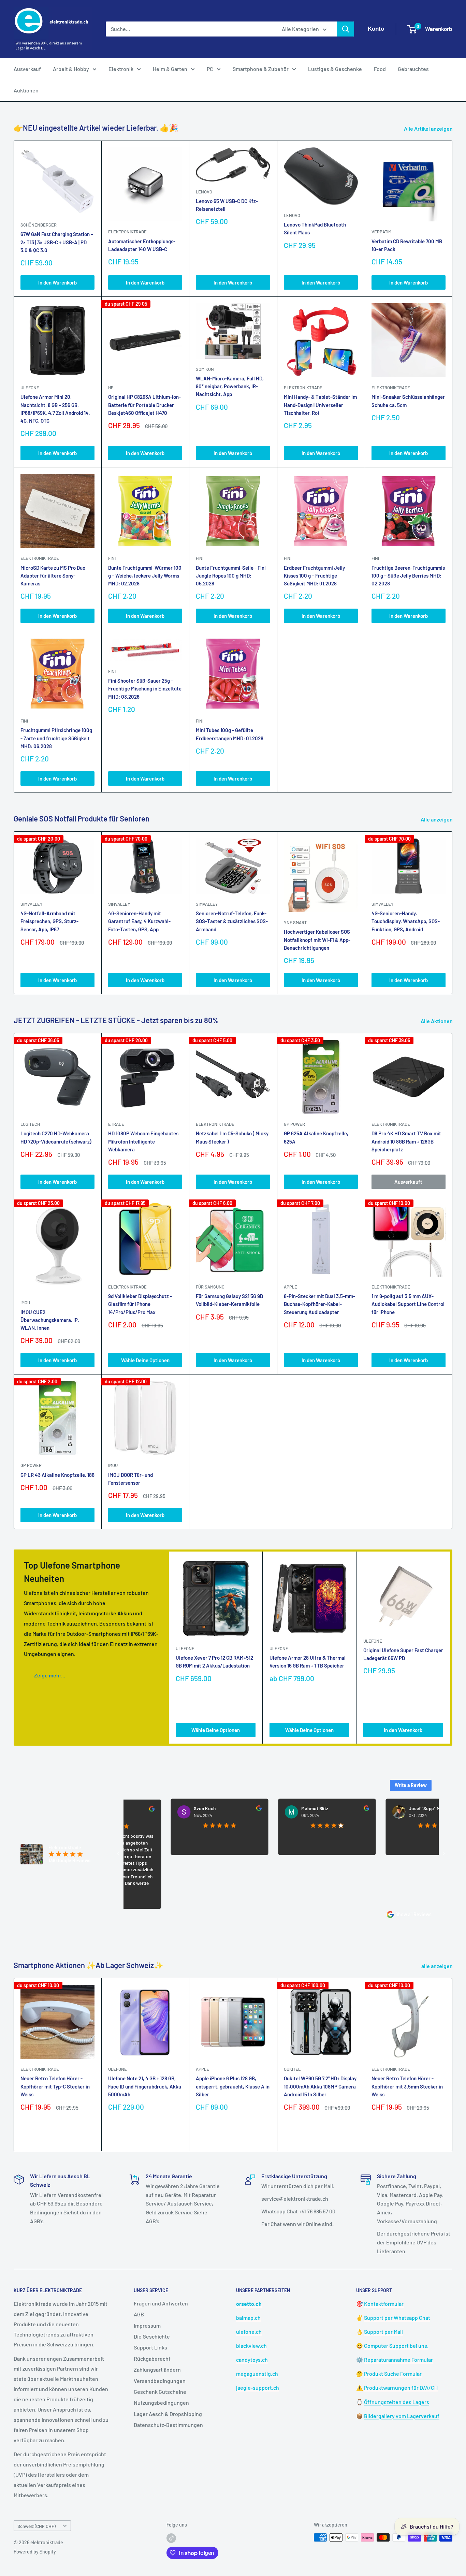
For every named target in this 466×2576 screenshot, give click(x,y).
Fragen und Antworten (161, 2303)
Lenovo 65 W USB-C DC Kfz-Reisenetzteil (227, 205)
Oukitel (292, 2069)
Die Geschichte (152, 2336)
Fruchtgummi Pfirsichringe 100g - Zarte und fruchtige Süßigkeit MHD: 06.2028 (56, 738)
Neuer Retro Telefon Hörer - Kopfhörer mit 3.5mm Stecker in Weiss (407, 2086)
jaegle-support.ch (258, 2388)
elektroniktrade (127, 232)
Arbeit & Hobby (71, 69)
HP (111, 388)
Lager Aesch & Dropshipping (168, 2414)
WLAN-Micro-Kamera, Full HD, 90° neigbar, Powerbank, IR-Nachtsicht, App (230, 386)
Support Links (150, 2347)
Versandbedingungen (160, 2381)
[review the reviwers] (206, 1809)
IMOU (25, 1302)
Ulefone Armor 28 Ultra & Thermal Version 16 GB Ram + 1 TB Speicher (308, 1662)
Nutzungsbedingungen (161, 2403)
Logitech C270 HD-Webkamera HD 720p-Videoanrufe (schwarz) (56, 1137)
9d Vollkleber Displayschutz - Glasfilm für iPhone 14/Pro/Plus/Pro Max (140, 1304)
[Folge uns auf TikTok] (171, 2538)
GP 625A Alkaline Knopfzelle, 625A (316, 1137)
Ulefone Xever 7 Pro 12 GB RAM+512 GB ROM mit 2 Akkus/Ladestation (214, 1662)
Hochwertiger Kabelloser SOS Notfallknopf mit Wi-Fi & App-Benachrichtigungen (317, 940)
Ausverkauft (408, 1182)
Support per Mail (383, 2332)
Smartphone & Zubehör (261, 69)
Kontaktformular (384, 2304)
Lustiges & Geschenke (335, 69)
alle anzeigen (438, 1966)
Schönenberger (39, 225)
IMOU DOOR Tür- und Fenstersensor (130, 1479)
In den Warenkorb (57, 282)
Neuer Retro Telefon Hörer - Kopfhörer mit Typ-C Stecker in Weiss (55, 2086)
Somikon (205, 369)
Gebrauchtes (413, 69)
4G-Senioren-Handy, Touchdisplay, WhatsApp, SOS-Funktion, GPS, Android (406, 921)
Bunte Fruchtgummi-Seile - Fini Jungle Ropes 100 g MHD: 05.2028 (231, 576)
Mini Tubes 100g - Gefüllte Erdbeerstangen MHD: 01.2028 (230, 734)
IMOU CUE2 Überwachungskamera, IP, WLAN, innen (50, 1320)
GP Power (294, 1124)
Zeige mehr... (50, 1675)
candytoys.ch (252, 2360)
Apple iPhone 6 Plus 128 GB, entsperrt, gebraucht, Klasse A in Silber (233, 2086)
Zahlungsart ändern (157, 2369)
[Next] (453, 913)
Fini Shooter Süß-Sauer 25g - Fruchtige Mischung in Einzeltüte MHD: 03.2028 (145, 689)
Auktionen (26, 90)
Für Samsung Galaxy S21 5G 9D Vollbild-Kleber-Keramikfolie (229, 1300)
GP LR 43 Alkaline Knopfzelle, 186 (57, 1475)
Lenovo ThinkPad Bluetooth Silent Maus (315, 228)
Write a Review (411, 1785)
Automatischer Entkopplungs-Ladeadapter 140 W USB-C (142, 245)
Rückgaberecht (152, 2359)
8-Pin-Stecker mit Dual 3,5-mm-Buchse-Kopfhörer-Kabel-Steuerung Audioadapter (319, 1304)
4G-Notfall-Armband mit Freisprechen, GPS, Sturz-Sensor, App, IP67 (49, 921)
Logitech (30, 1124)
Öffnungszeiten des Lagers (397, 2402)
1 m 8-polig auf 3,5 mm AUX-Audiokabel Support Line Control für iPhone (408, 1304)
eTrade (116, 1124)
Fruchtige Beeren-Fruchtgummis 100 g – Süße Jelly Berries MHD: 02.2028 (408, 576)
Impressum (147, 2325)
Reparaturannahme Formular (398, 2360)
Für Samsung (210, 1287)
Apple (202, 2069)
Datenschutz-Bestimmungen (168, 2425)
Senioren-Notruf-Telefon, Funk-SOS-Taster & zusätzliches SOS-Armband (232, 921)
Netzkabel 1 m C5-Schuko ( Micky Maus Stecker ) (232, 1137)
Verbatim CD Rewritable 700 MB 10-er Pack (407, 245)
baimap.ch (248, 2318)
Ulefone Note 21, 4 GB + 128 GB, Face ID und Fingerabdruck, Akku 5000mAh (145, 2086)
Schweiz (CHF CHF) (37, 2526)
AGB (139, 2314)
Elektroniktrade (215, 1124)
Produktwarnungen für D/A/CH (401, 2388)
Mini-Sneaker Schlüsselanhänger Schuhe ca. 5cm (408, 401)
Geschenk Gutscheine (160, 2392)
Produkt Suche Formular (393, 2374)
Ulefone (30, 388)
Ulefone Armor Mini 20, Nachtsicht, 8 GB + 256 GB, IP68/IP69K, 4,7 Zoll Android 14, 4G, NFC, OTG (55, 409)
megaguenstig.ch (257, 2374)
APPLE (290, 1287)
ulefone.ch (249, 2332)
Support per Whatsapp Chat (397, 2318)
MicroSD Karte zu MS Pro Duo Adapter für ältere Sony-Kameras (53, 576)
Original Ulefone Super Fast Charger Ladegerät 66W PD (403, 1654)
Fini (112, 558)
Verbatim (381, 232)
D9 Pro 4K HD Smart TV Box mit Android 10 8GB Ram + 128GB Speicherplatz (406, 1141)
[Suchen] (346, 29)
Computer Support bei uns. (396, 2346)
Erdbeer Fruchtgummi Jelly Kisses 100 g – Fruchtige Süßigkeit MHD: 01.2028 (314, 576)
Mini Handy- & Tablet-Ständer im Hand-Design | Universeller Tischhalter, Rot (320, 405)
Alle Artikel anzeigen (429, 128)
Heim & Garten (170, 69)
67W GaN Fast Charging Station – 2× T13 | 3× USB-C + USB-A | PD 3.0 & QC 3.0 (57, 242)
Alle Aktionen (437, 1021)
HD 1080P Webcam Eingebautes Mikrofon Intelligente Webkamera (143, 1141)
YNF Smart (295, 922)
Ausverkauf (27, 69)
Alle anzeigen (437, 819)
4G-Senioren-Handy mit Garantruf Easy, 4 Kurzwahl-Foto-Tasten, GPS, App (139, 921)
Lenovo (204, 192)
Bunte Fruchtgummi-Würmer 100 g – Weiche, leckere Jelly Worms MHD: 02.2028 (145, 576)
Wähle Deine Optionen (145, 1360)
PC (210, 69)
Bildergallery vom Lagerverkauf (402, 2416)
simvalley (32, 904)
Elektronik (121, 69)
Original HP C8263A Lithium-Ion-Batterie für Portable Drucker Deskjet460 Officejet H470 (144, 405)
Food (380, 69)
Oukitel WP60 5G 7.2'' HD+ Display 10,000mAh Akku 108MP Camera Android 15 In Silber (320, 2086)
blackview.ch (251, 2346)
